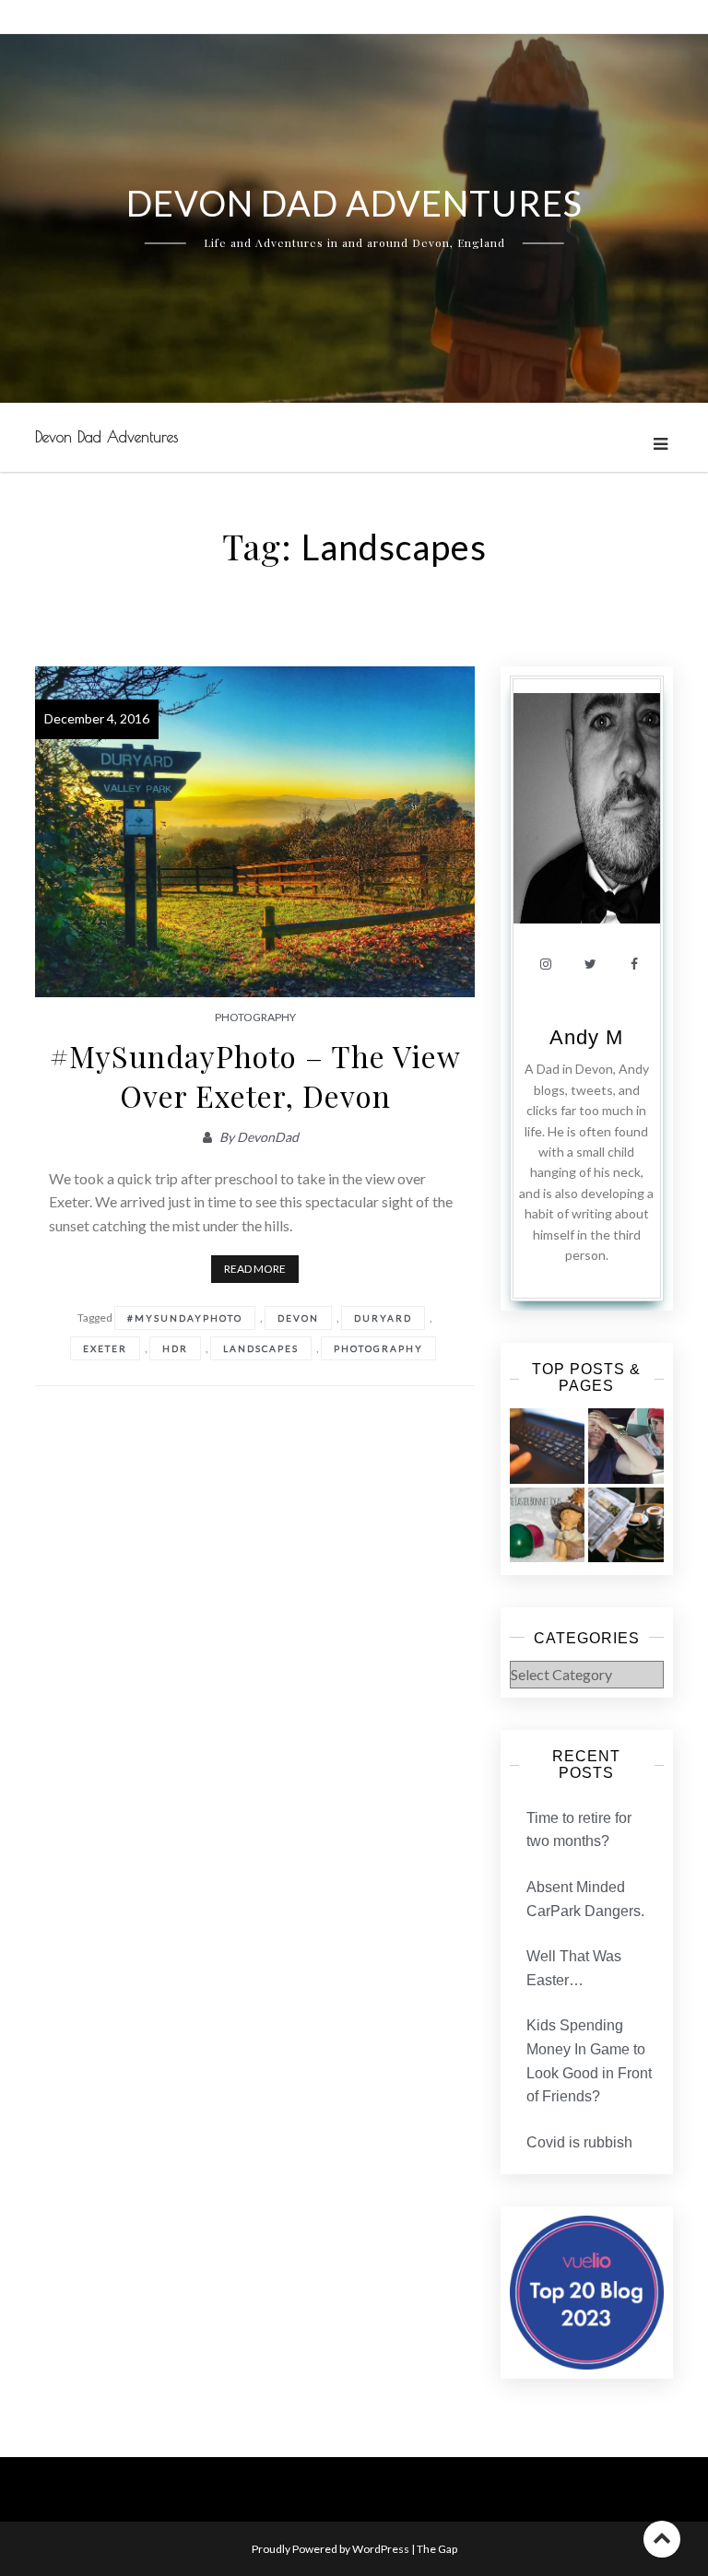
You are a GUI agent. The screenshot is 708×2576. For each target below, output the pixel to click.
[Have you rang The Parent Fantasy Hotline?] (625, 1446)
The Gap (437, 2549)
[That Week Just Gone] (547, 1446)
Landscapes (261, 1348)
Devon (298, 1318)
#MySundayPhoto (185, 1318)
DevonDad (268, 1137)
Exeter (105, 1348)
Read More (255, 1269)
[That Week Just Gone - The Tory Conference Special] (625, 1525)
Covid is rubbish (579, 2142)
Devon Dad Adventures (106, 437)
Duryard (383, 1318)
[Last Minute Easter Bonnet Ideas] (547, 1525)
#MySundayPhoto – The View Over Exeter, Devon (255, 1076)
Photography (255, 1017)
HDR (175, 1348)
